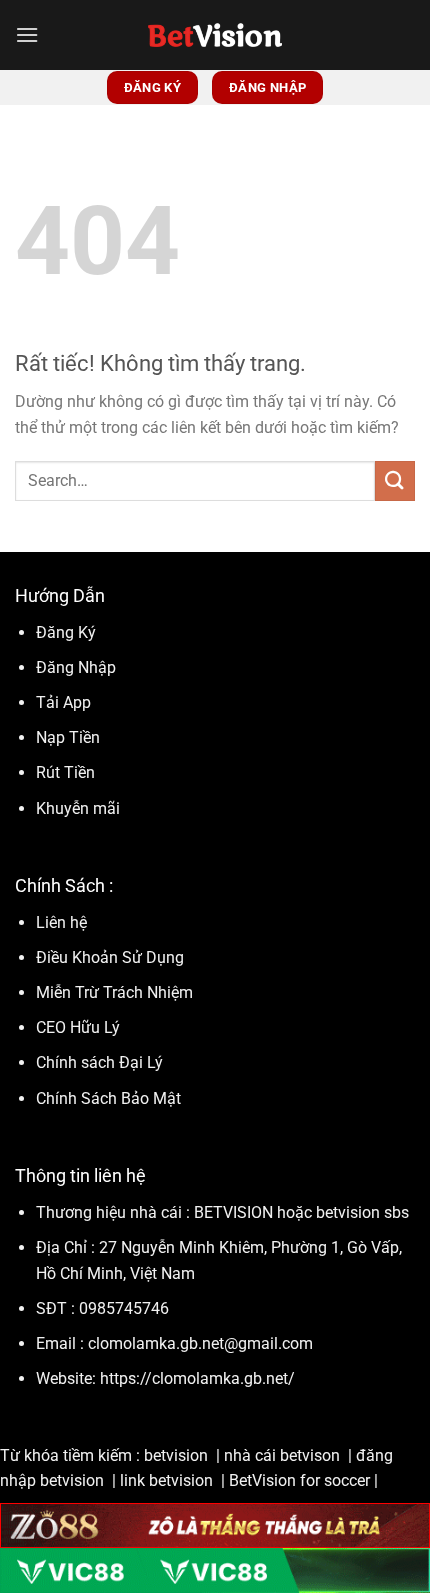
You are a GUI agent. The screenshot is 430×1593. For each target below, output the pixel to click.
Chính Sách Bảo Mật (108, 1098)
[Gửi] (395, 480)
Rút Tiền (65, 772)
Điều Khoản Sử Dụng (112, 957)
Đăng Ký (66, 632)
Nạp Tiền (70, 737)
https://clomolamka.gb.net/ (197, 1378)
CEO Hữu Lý (78, 1027)
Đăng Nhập (76, 667)
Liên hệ (61, 922)
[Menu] (27, 34)
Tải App (63, 702)
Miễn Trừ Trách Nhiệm (114, 992)
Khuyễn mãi (78, 808)
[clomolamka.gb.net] (215, 35)
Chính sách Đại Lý (99, 1062)
